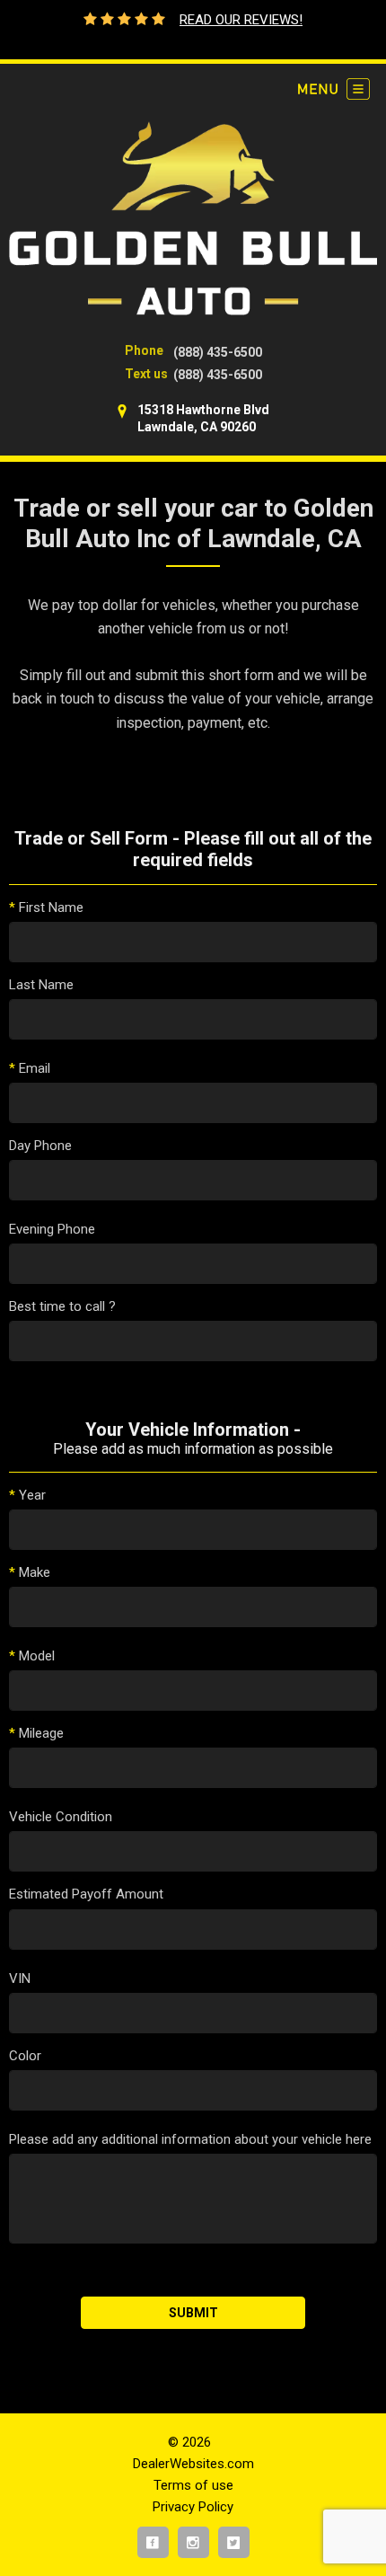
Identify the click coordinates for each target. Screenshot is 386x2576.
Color (25, 2056)
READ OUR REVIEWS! (241, 20)
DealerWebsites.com (193, 2464)
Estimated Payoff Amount (86, 1894)
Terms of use (193, 2485)
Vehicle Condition (61, 1817)
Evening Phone (52, 1229)
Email (30, 1068)
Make (30, 1572)
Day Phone (40, 1146)
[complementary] (332, 2522)
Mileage (36, 1733)
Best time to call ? (62, 1306)
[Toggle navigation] (334, 89)
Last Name (41, 985)
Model (32, 1656)
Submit (193, 2313)
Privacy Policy (193, 2507)
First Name (46, 907)
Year (27, 1495)
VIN (20, 1978)
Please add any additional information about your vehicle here (190, 2139)
